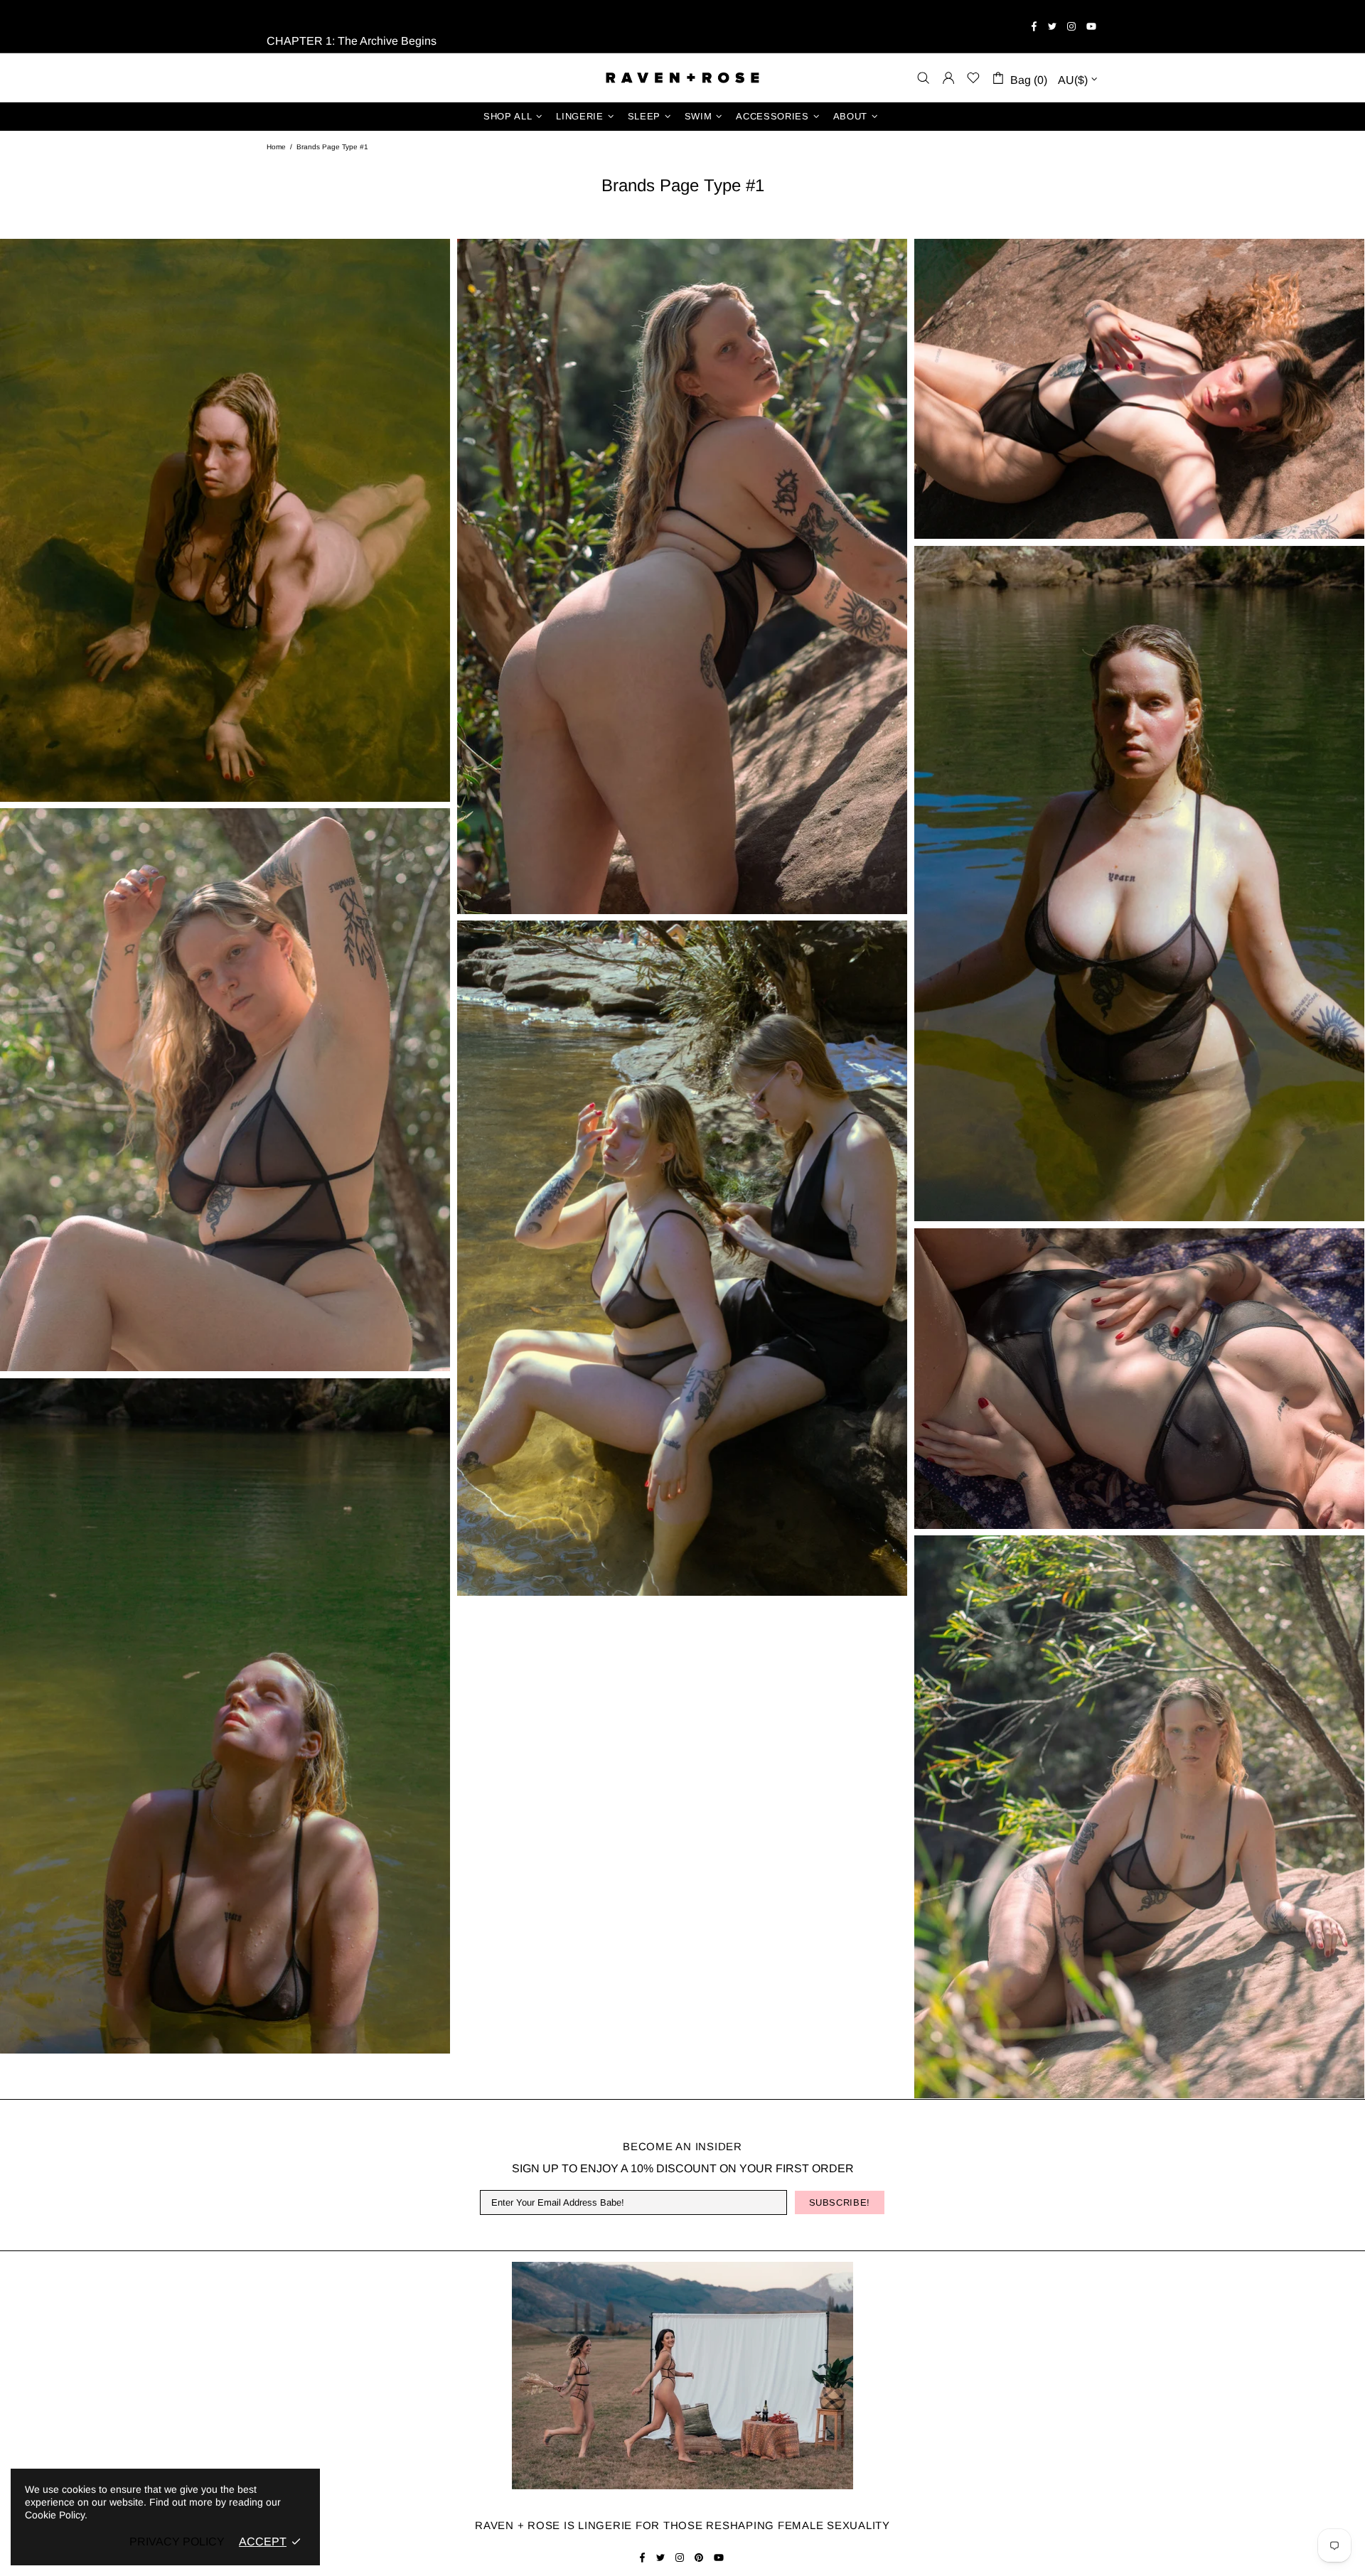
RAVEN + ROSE (682, 78)
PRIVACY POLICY (177, 2542)
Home (276, 147)
